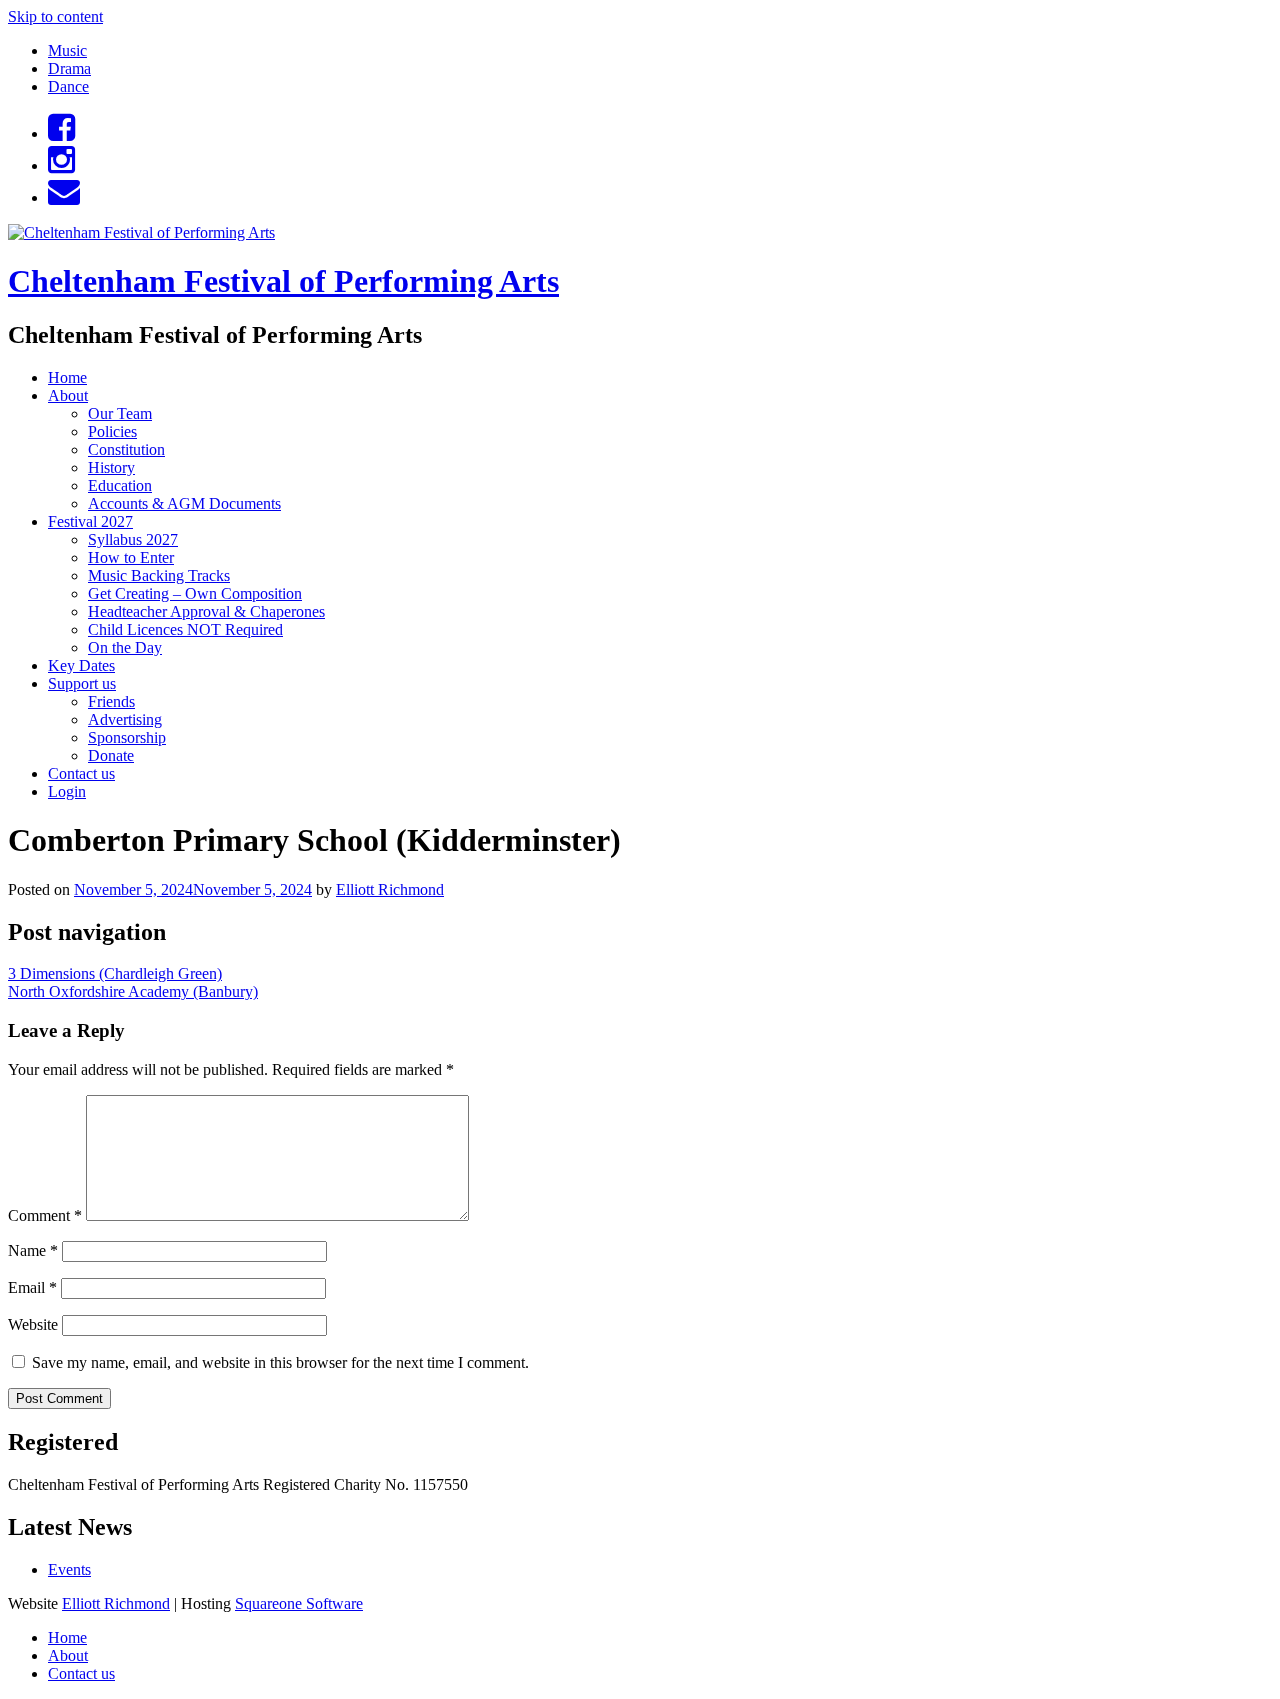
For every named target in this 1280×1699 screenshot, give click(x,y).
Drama (69, 68)
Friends (111, 701)
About (68, 395)
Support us (82, 683)
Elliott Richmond (390, 889)
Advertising (125, 719)
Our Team (120, 413)
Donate (111, 755)
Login (67, 791)
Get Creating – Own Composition (195, 593)
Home (67, 377)
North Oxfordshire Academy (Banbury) (133, 991)
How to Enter (131, 557)
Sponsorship (127, 737)
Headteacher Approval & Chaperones (206, 611)
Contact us (81, 773)
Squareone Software (299, 1603)
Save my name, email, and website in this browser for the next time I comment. (280, 1362)
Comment (45, 1215)
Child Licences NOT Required (185, 629)
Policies (112, 431)
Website (33, 1324)
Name (33, 1250)
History (111, 467)
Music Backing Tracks (159, 575)
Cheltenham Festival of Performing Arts (283, 281)
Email (32, 1287)
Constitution (126, 449)
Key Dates (81, 665)
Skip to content (55, 16)
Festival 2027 (90, 521)
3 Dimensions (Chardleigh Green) (115, 973)
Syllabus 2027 (133, 539)
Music (67, 50)
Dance (68, 86)
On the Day (125, 647)
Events (69, 1569)
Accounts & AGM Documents (184, 503)
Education (120, 485)
